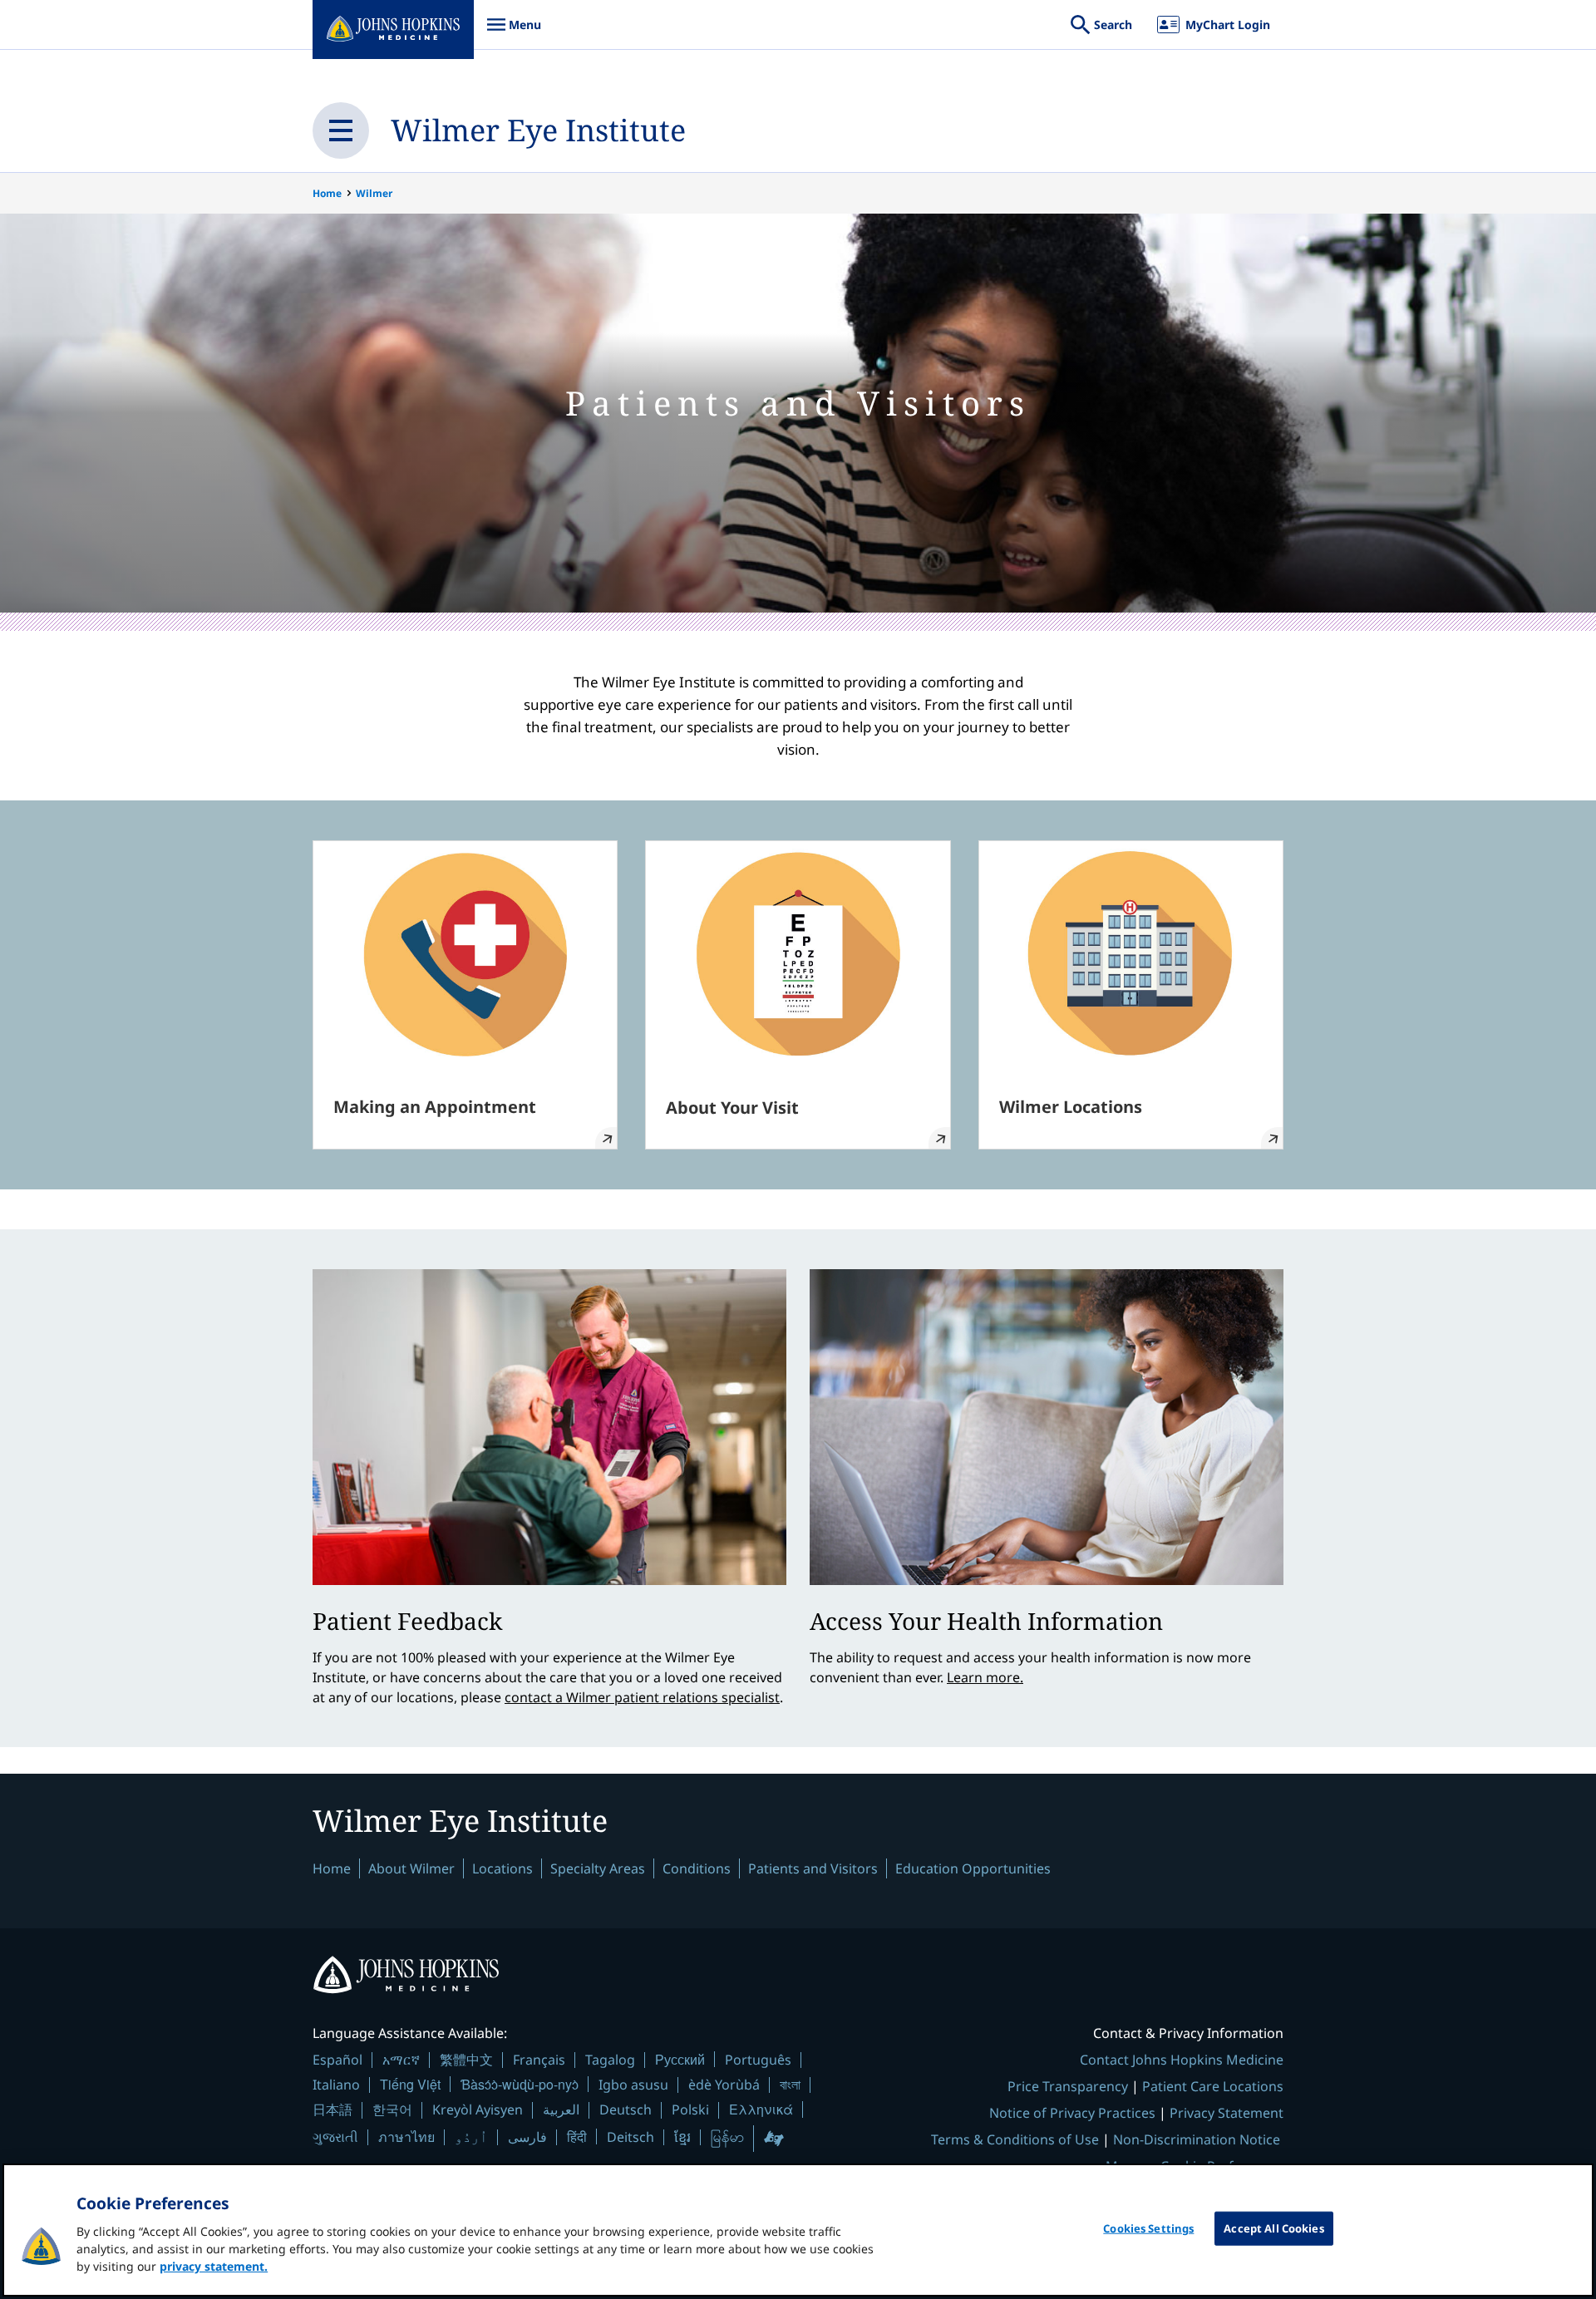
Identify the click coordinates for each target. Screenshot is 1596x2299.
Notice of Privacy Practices (1072, 2113)
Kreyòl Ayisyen (478, 2109)
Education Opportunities (973, 1868)
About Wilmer (411, 1868)
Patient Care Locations (1213, 2086)
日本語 (332, 2109)
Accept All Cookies (1273, 2228)
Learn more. (985, 1677)
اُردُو (471, 2137)
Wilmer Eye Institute (538, 130)
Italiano (336, 2085)
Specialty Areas (598, 1868)
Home (327, 193)
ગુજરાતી (335, 2137)
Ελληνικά (761, 2109)
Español (337, 2060)
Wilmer (374, 193)
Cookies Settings (1148, 2228)
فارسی (527, 2137)
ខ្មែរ (682, 2137)
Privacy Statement (1227, 2113)
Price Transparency (1068, 2086)
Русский (680, 2059)
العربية (561, 2109)
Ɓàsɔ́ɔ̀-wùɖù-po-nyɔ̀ (520, 2084)
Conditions (697, 1868)
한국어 (392, 2109)
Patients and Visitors (813, 1868)
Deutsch (626, 2109)
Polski (690, 2109)
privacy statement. (214, 2266)
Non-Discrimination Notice (1197, 2139)
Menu (514, 33)
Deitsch (631, 2137)
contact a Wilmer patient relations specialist (642, 1697)
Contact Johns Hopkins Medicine (1182, 2060)
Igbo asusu (633, 2085)
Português (758, 2060)
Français (539, 2060)
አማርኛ (401, 2060)
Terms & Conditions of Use (1015, 2139)
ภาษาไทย (406, 2137)
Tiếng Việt (410, 2084)
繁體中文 (466, 2060)
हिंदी (577, 2137)
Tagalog (610, 2060)
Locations (502, 1868)
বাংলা (790, 2085)
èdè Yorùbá (724, 2085)
